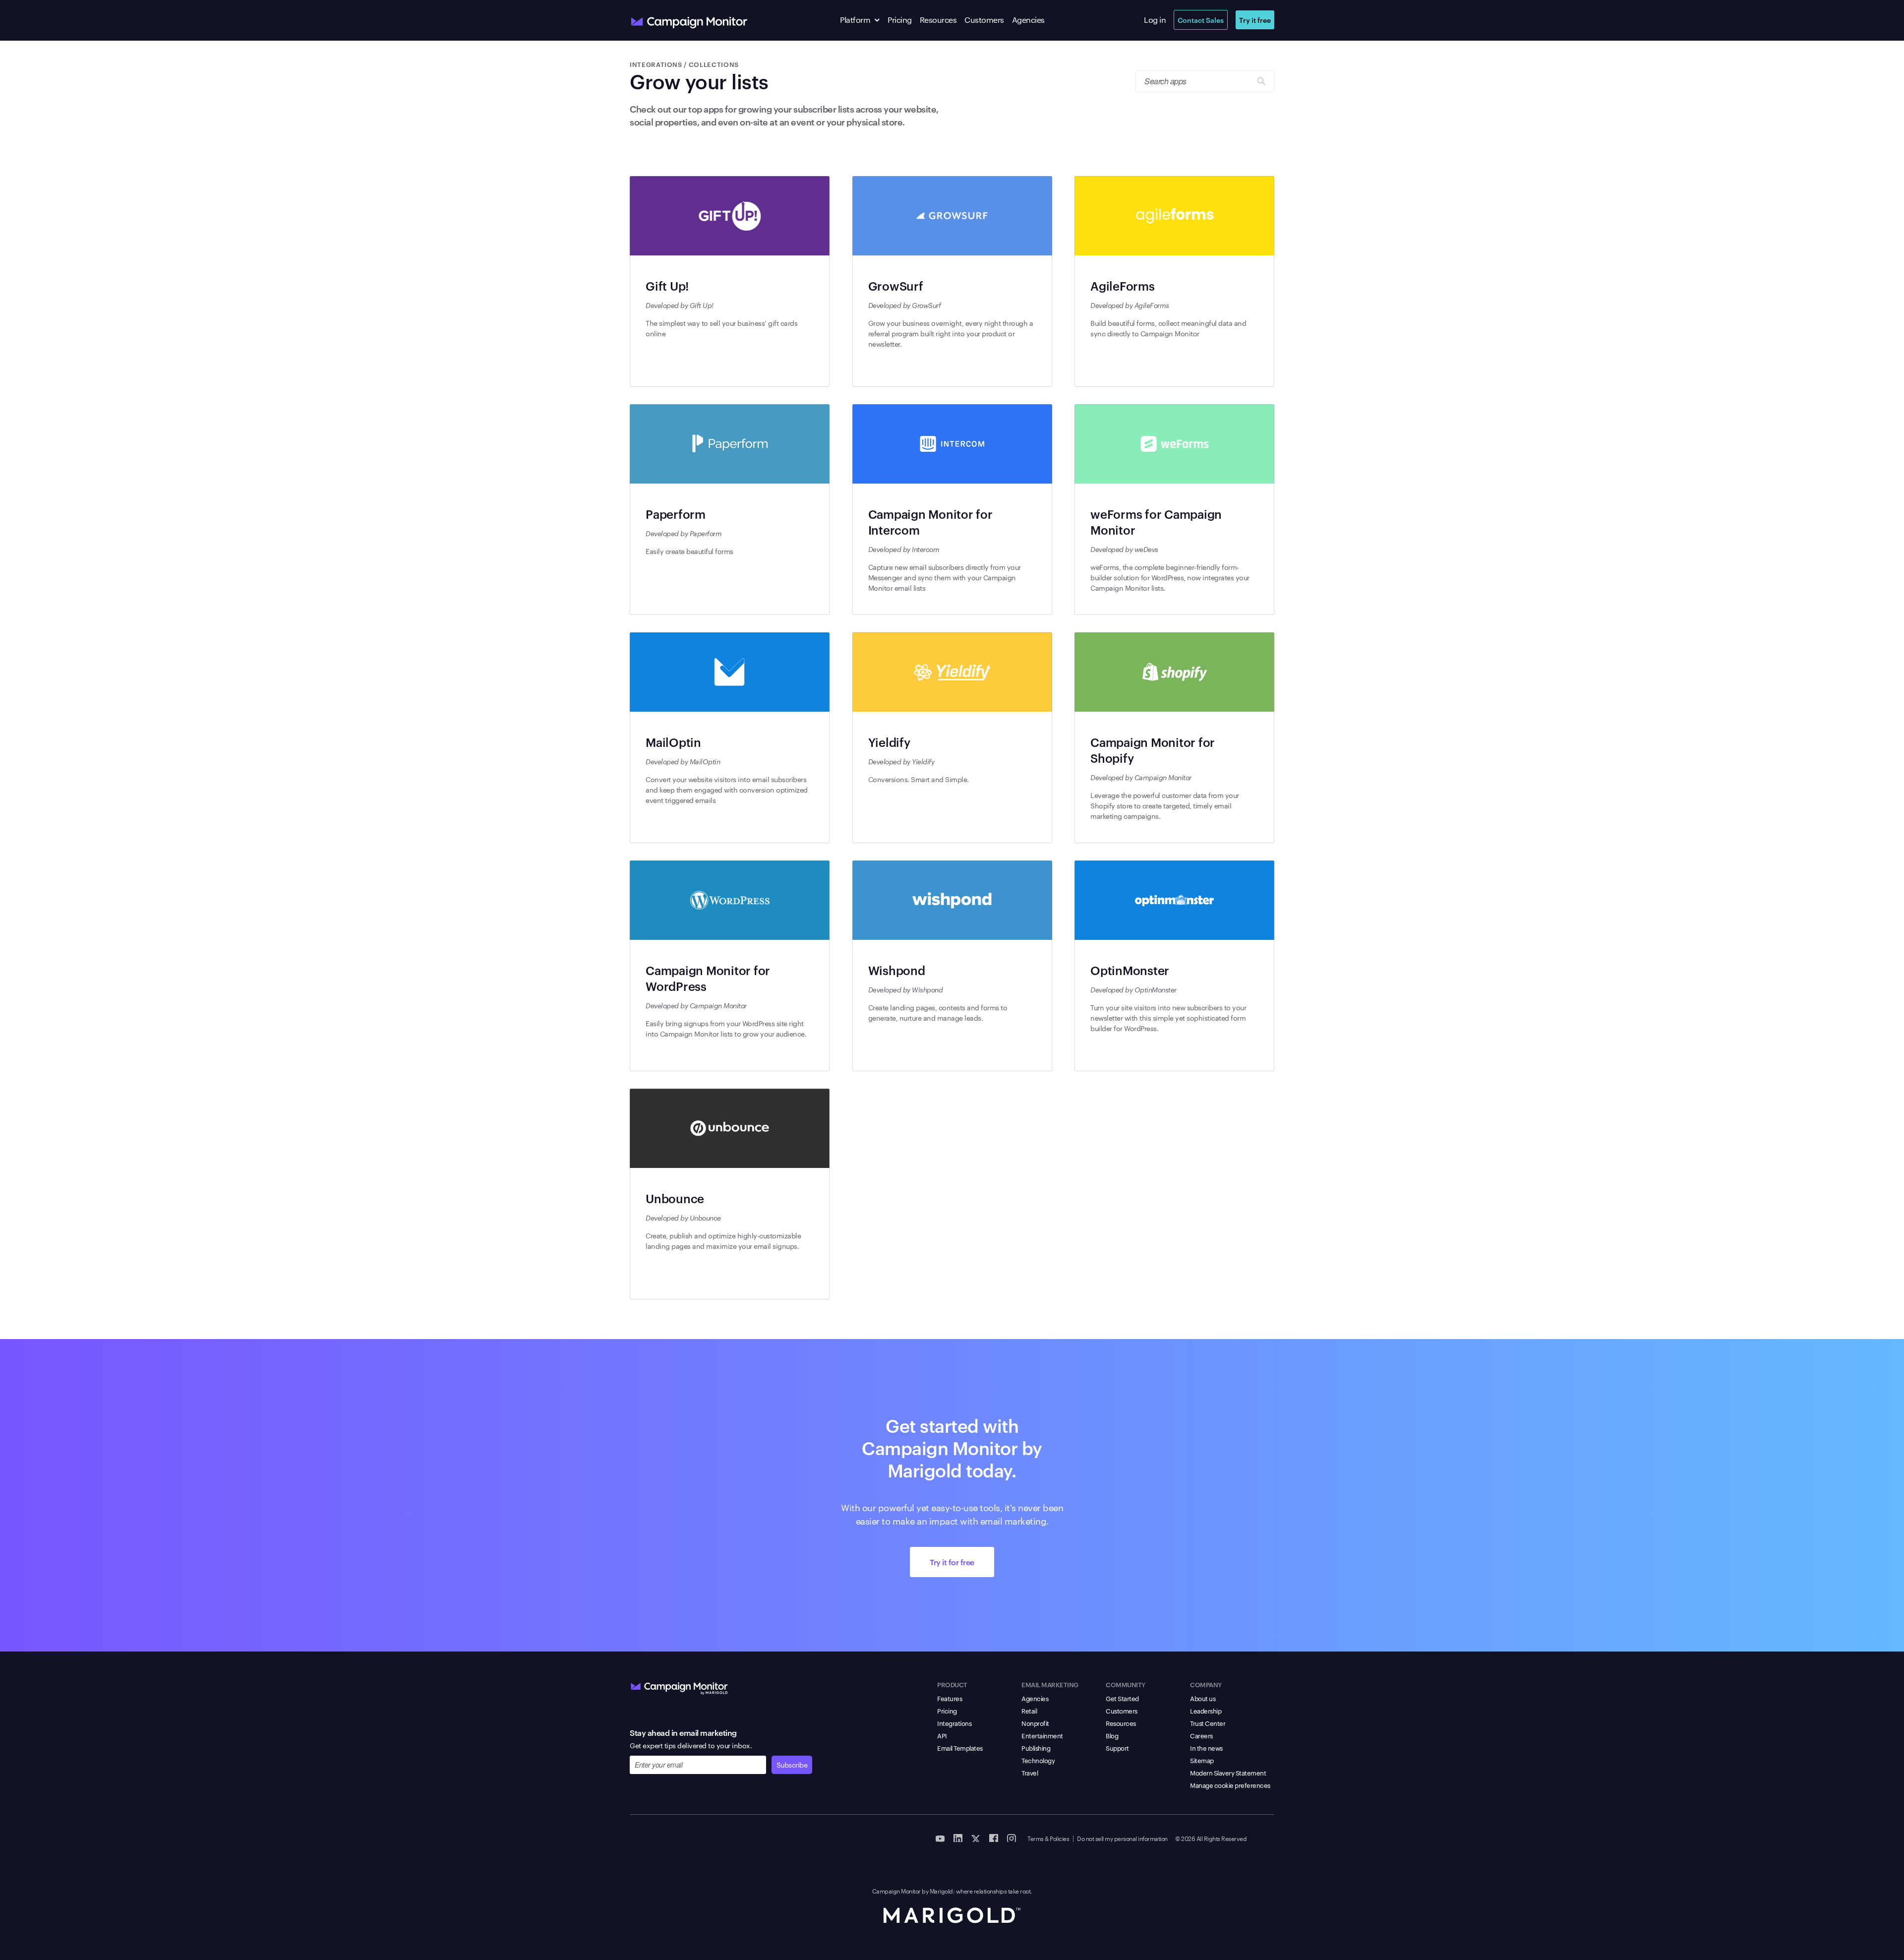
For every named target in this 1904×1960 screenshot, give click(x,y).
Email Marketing (1050, 1684)
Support (1117, 1748)
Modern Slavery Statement (1228, 1773)
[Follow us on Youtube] (940, 1837)
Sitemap (1202, 1760)
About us (1203, 1698)
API (942, 1735)
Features (950, 1698)
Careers (1201, 1735)
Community (1126, 1684)
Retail (1029, 1711)
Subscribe (792, 1765)
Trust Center (1208, 1723)
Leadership (1206, 1711)
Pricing (900, 20)
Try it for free (952, 1562)
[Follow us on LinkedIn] (958, 1837)
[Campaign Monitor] (679, 1686)
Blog (1112, 1735)
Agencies (1028, 20)
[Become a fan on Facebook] (994, 1837)
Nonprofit (1035, 1723)
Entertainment (1042, 1735)
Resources (938, 20)
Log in (1155, 20)
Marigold (941, 1891)
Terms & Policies (1048, 1838)
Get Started (1122, 1698)
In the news (1206, 1748)
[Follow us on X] (976, 1837)
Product (952, 1684)
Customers (984, 20)
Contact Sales (1201, 20)
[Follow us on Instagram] (1011, 1837)
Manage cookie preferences (1230, 1785)
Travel (1030, 1773)
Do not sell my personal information (1122, 1838)
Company (1206, 1684)
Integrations (954, 1723)
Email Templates (960, 1748)
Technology (1038, 1760)
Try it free (1255, 20)
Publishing (1036, 1748)
